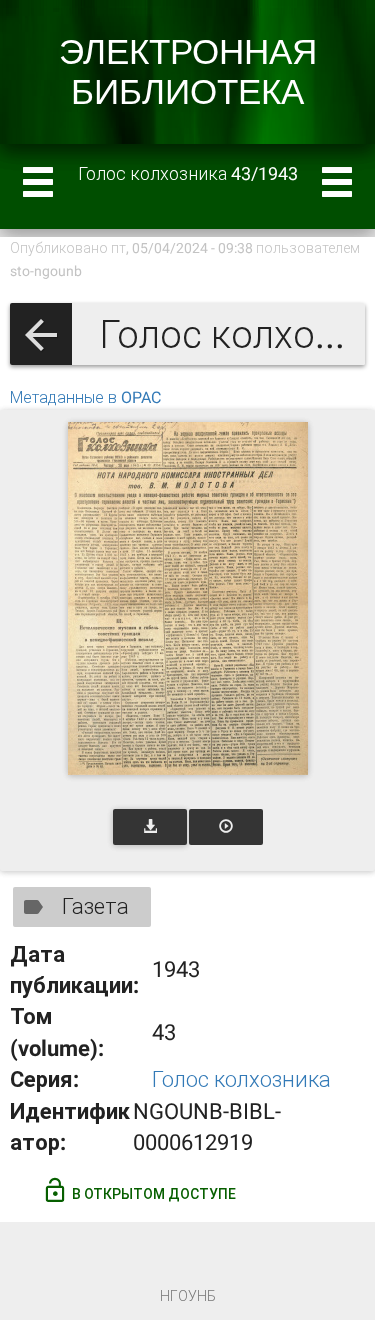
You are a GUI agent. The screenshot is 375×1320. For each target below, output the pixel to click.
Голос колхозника (241, 1079)
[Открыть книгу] (188, 598)
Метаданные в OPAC (85, 397)
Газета (95, 906)
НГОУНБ (188, 1296)
